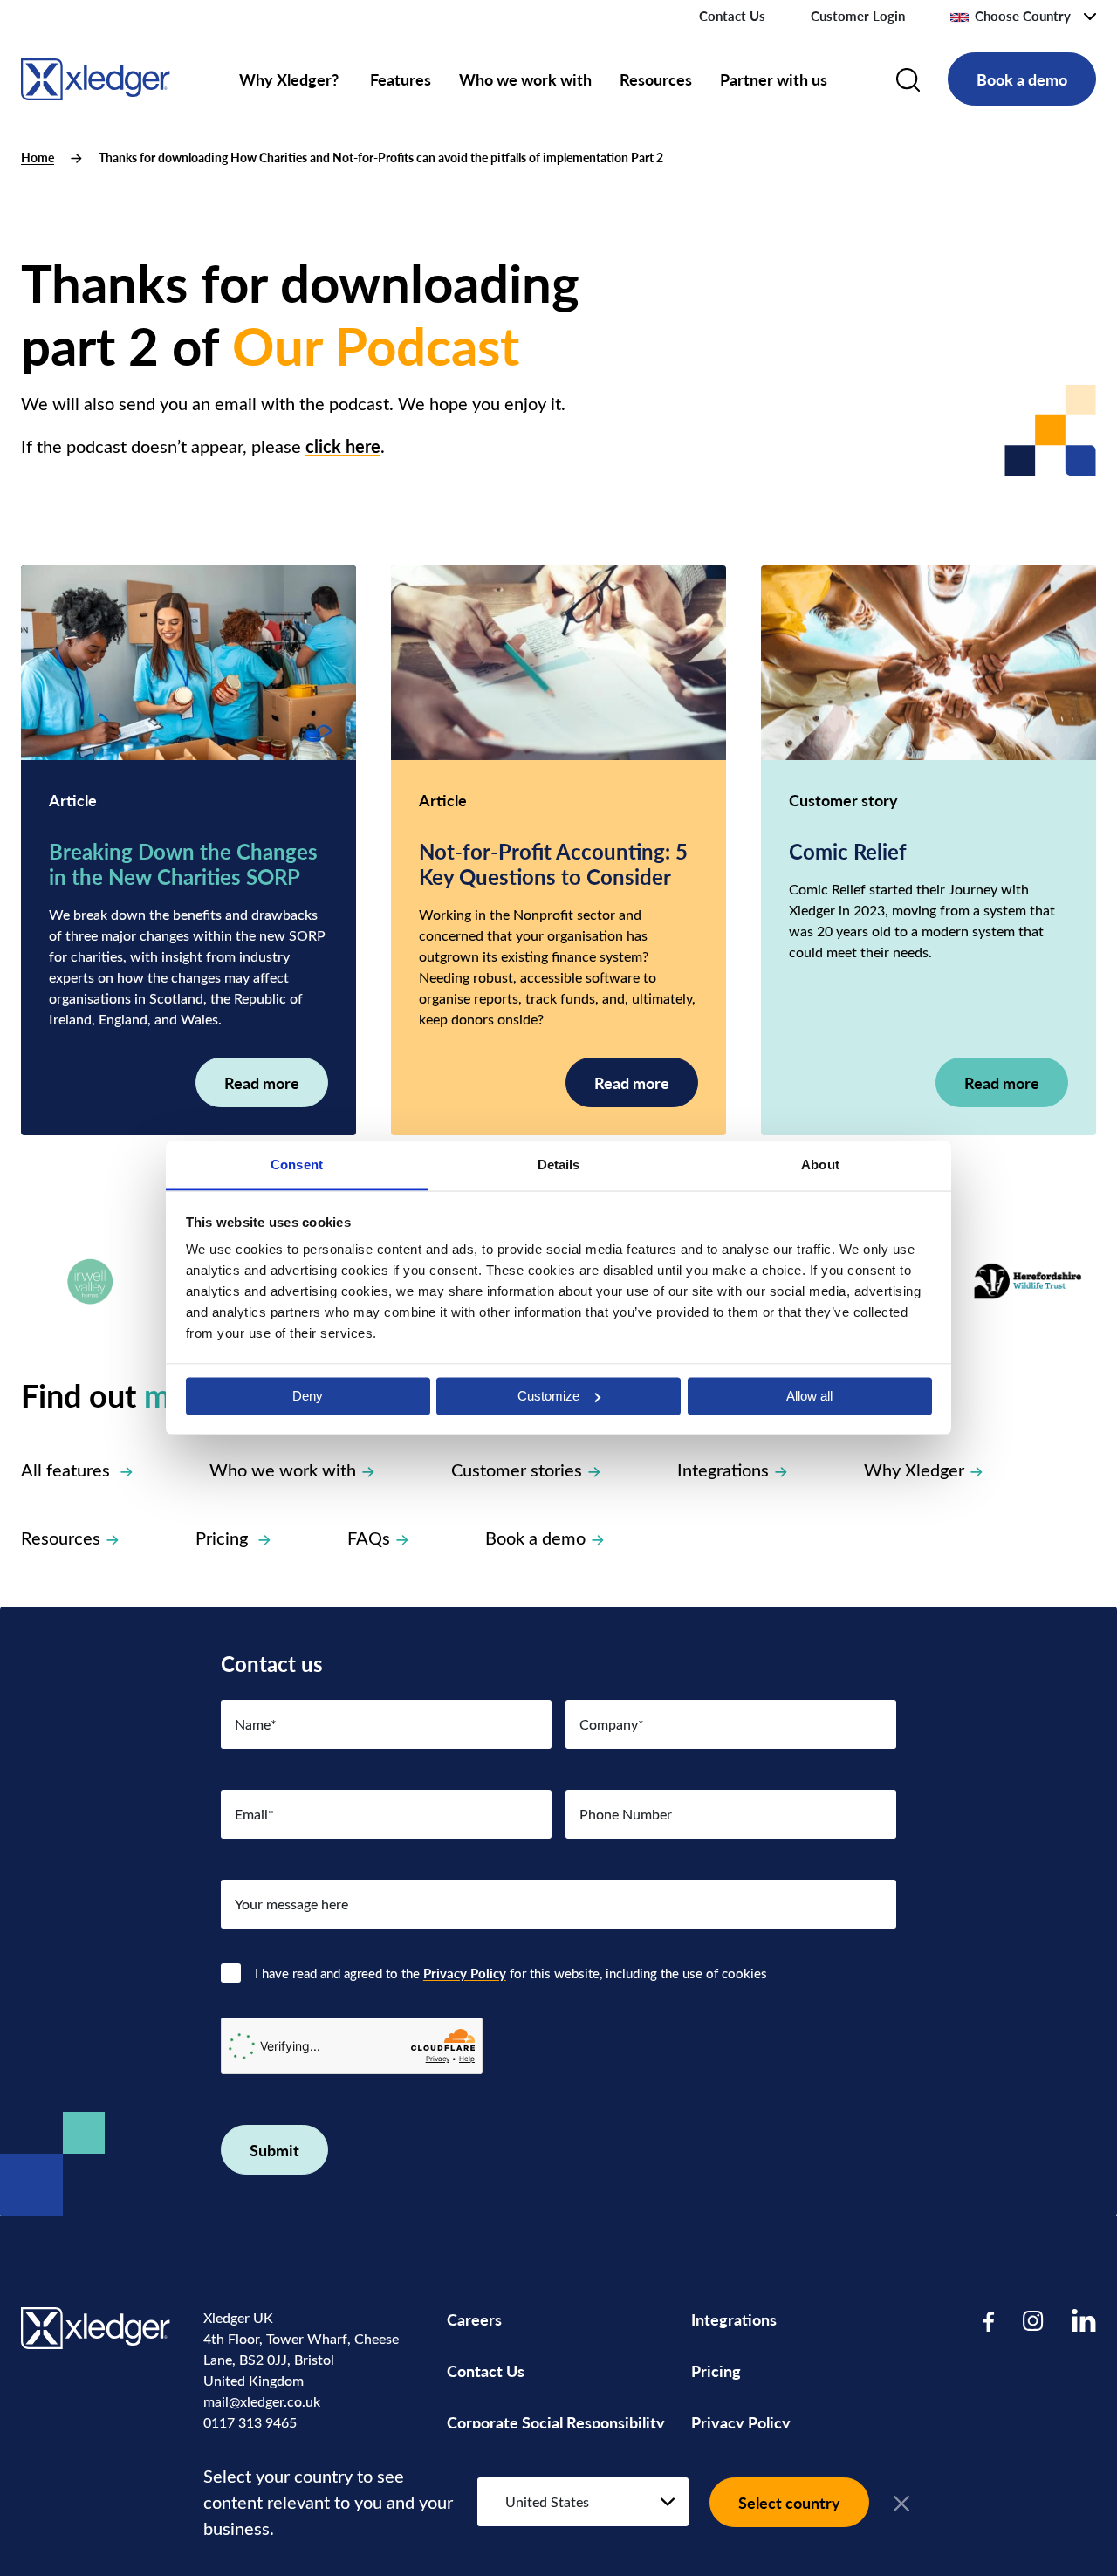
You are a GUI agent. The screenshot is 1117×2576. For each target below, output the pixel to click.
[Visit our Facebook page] (989, 2320)
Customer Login (858, 16)
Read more (262, 1082)
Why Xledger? (291, 79)
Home (38, 158)
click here (343, 446)
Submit (274, 2150)
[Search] (908, 79)
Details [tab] (559, 1165)
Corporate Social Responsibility (556, 2422)
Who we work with (525, 79)
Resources (656, 79)
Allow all (809, 1396)
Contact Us (732, 16)
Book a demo (1022, 79)
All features (68, 1469)
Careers (474, 2319)
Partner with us (774, 79)
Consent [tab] (297, 1165)
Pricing (224, 1537)
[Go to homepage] (96, 76)
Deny (308, 1396)
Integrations (723, 1469)
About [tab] (820, 1165)
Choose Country (1023, 16)
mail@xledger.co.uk (262, 2401)
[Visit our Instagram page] (1033, 2320)
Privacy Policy (465, 1973)
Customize (548, 1396)
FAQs (369, 1537)
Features (401, 79)
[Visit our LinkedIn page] (1084, 2320)
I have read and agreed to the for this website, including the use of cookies (511, 1973)
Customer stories (517, 1469)
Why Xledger (914, 1469)
